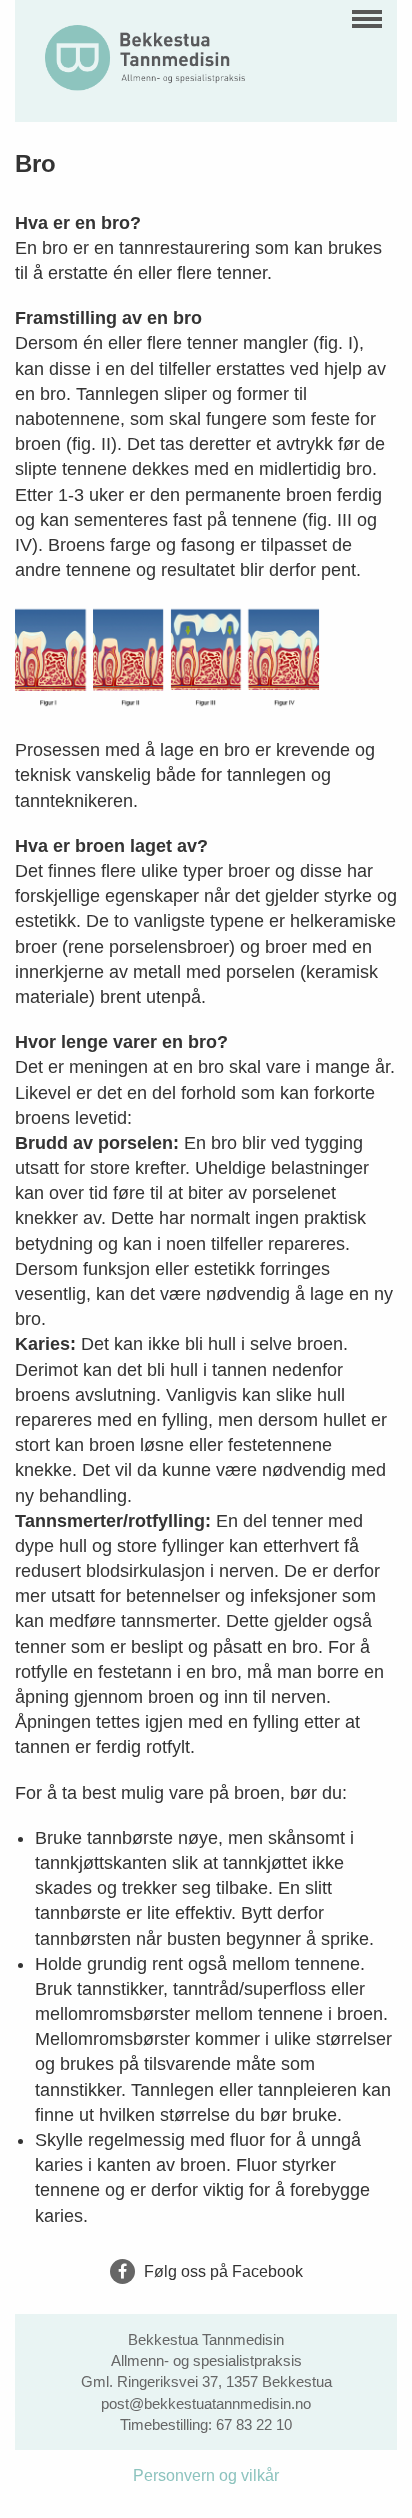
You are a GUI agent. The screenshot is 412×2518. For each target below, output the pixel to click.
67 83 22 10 (254, 2424)
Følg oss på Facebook (221, 2271)
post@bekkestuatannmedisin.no (206, 2403)
